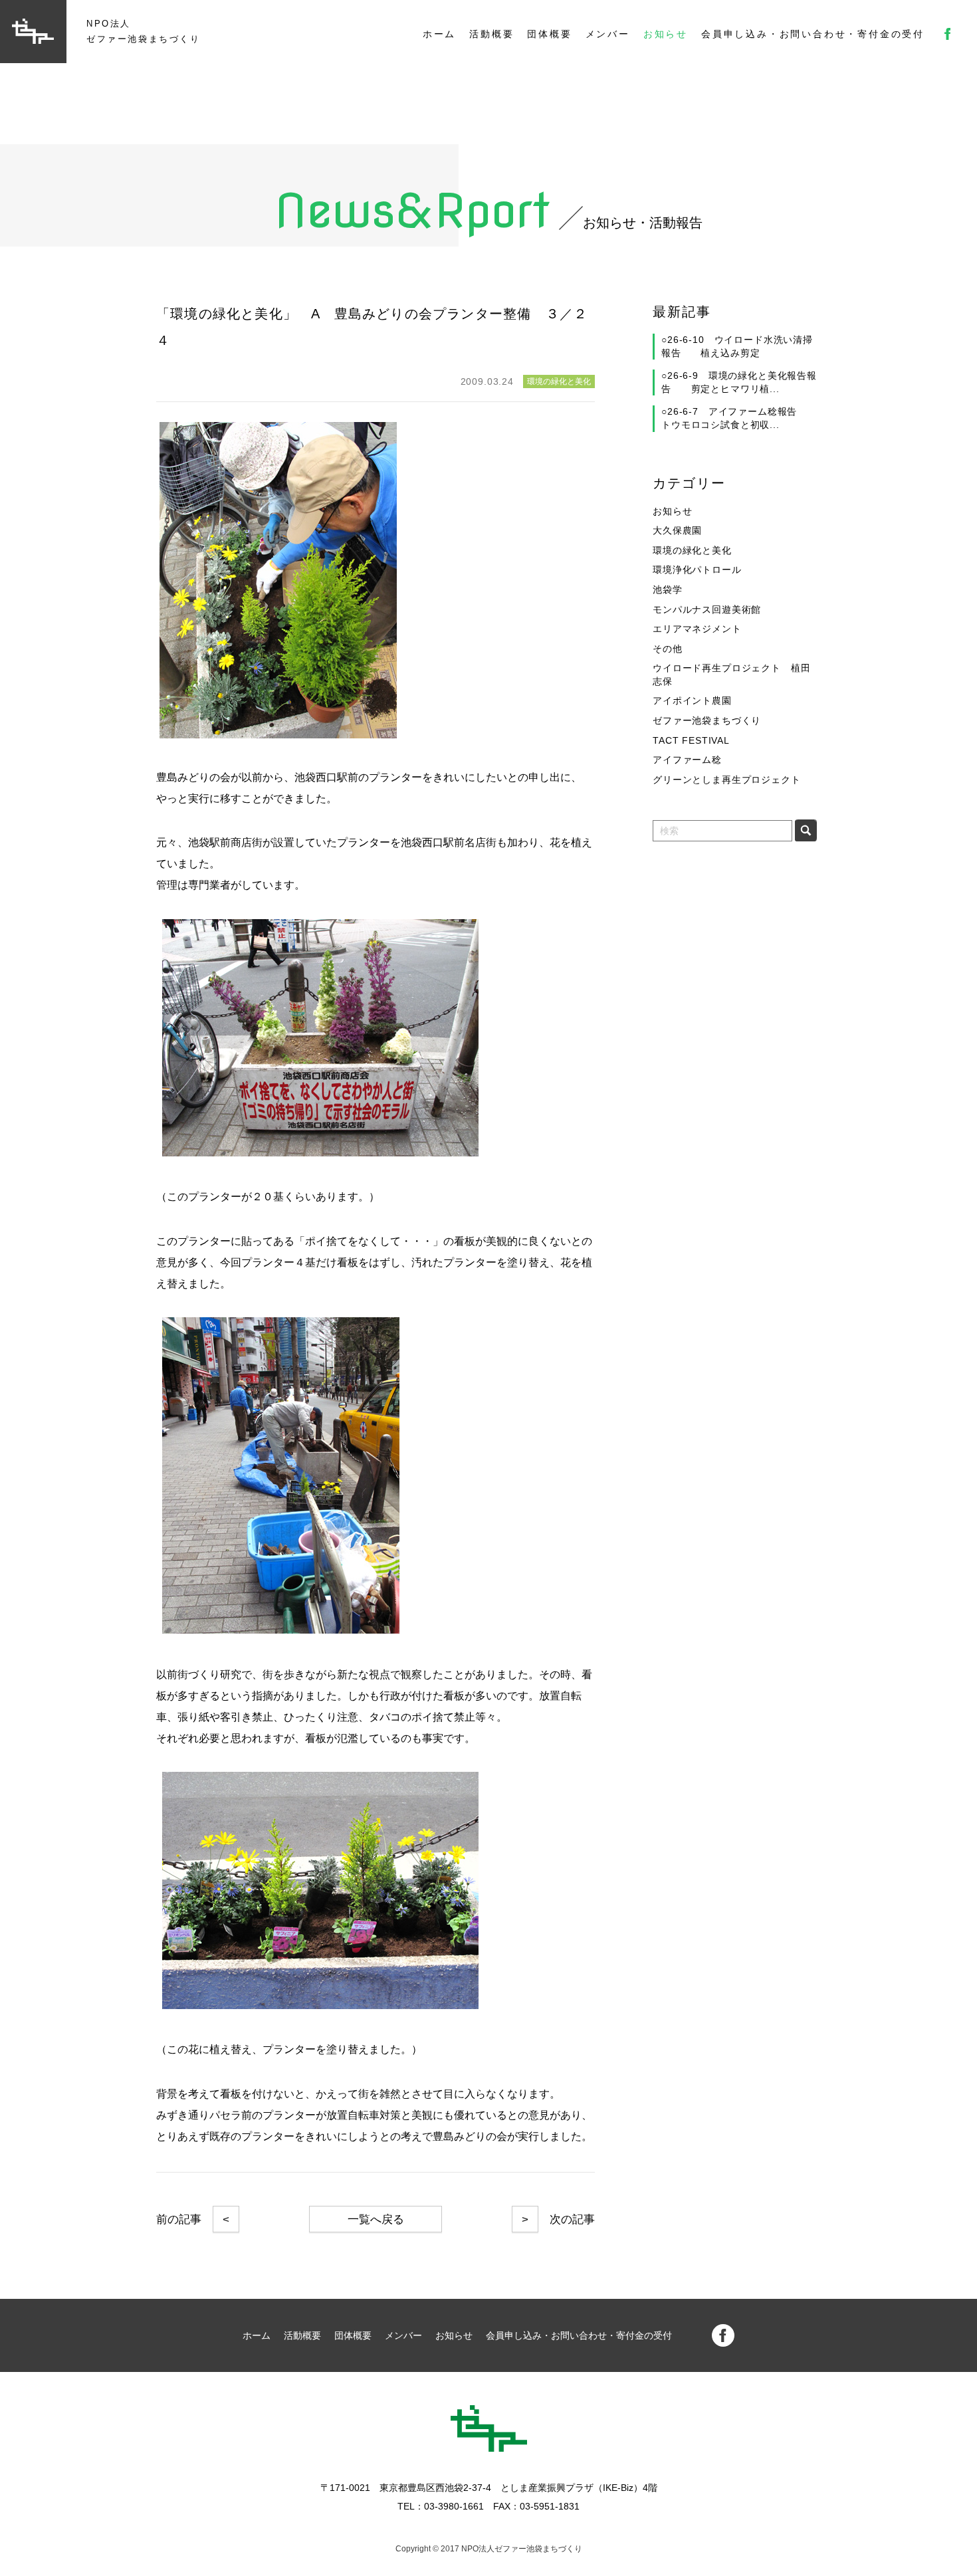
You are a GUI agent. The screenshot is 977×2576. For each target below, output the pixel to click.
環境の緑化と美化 (692, 550)
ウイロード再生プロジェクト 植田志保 (731, 675)
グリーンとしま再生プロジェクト (727, 780)
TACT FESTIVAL (691, 740)
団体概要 (549, 34)
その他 (668, 649)
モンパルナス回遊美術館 (707, 609)
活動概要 (491, 34)
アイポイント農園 (692, 700)
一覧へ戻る (376, 2219)
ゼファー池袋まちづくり (707, 720)
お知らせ (666, 34)
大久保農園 (677, 530)
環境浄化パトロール (697, 570)
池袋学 (668, 590)
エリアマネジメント (697, 629)
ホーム (439, 34)
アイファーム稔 (687, 760)
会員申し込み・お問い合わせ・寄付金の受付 (813, 34)
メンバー (608, 34)
